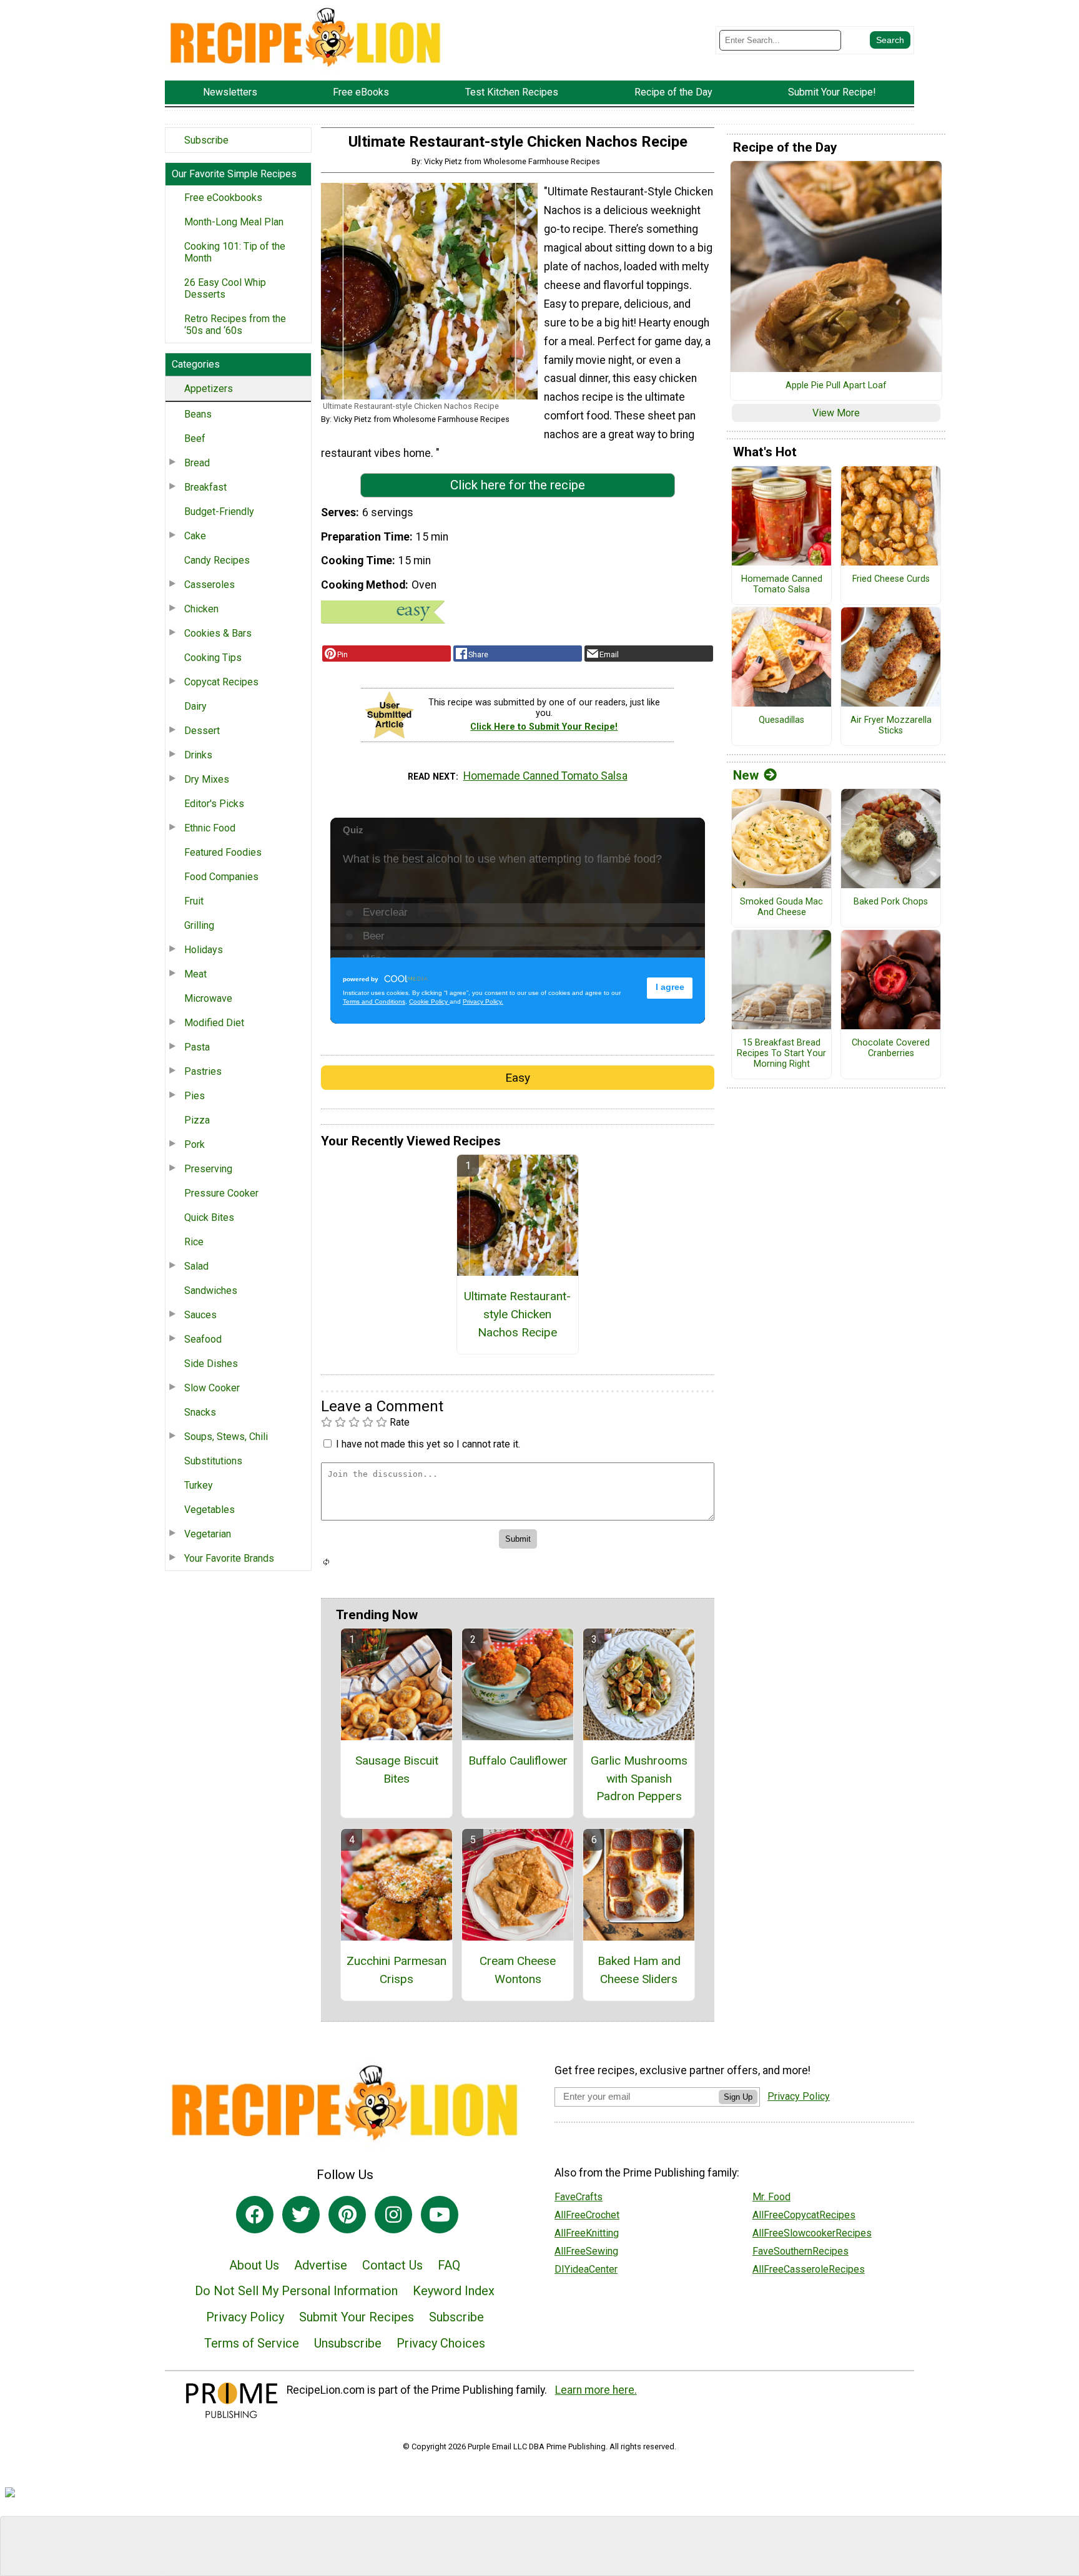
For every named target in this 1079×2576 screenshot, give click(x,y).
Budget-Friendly (219, 512)
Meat (195, 974)
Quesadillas (781, 720)
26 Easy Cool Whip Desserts (225, 288)
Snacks (200, 1412)
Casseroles (209, 585)
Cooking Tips (213, 658)
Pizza (197, 1120)
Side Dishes (211, 1364)
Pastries (203, 1071)
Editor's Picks (214, 804)
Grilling (199, 925)
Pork (195, 1144)
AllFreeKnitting (587, 2233)
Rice (194, 1242)
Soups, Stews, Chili (226, 1437)
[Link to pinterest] (347, 2215)
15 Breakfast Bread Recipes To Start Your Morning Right (781, 1053)
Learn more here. (596, 2390)
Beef (195, 438)
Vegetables (209, 1510)
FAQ (449, 2265)
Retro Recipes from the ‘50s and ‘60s (235, 325)
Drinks (198, 755)
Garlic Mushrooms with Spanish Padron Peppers (639, 1779)
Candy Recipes (217, 560)
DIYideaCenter (586, 2269)
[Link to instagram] (393, 2215)
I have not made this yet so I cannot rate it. (428, 1444)
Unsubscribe (348, 2343)
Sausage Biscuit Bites (397, 1770)
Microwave (208, 998)
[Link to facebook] (255, 2215)
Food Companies (221, 877)
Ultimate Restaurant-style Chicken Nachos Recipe (517, 1314)
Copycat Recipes (221, 682)
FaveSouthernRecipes (801, 2251)
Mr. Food (771, 2197)
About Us (254, 2265)
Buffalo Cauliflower (518, 1761)
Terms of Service (252, 2343)
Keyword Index (454, 2291)
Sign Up (738, 2097)
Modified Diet (214, 1023)
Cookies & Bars (218, 633)
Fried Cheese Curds (891, 579)
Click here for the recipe (518, 485)
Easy (518, 1078)
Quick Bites (209, 1217)
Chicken (201, 609)
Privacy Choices (441, 2343)
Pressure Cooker (221, 1193)
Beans (198, 414)
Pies (195, 1096)
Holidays (204, 950)
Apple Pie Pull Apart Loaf (836, 386)
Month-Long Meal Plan (234, 222)
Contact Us (392, 2265)
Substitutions (213, 1461)
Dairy (195, 706)
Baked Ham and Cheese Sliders (639, 1970)
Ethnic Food (210, 828)
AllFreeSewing (586, 2251)
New (746, 775)
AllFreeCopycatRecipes (804, 2215)
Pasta (197, 1047)
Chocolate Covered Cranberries (891, 1048)
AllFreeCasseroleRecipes (809, 2269)
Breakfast (205, 487)
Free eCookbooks (223, 198)
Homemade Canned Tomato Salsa (545, 776)
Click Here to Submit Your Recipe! (544, 727)
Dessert (202, 731)
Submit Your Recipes (357, 2317)
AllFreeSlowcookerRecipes (812, 2233)
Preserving (208, 1169)
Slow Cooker (212, 1388)
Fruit (194, 901)
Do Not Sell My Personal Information (296, 2291)
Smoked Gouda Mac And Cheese (781, 907)
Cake (195, 536)
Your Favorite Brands (229, 1558)
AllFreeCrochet (587, 2215)
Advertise (321, 2265)
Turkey (199, 1485)
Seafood (203, 1339)
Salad (196, 1266)
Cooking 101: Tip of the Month (235, 252)
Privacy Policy (245, 2317)
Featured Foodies (223, 852)
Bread (197, 463)
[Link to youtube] (440, 2215)
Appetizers (209, 389)
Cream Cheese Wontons (518, 1970)
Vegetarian (208, 1534)
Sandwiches (211, 1290)
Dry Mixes (207, 779)
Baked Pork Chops (891, 902)
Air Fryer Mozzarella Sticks (891, 726)
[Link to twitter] (301, 2215)
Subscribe (206, 140)
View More (836, 413)
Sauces (200, 1315)
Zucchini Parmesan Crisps (397, 1970)
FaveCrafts (579, 2197)
